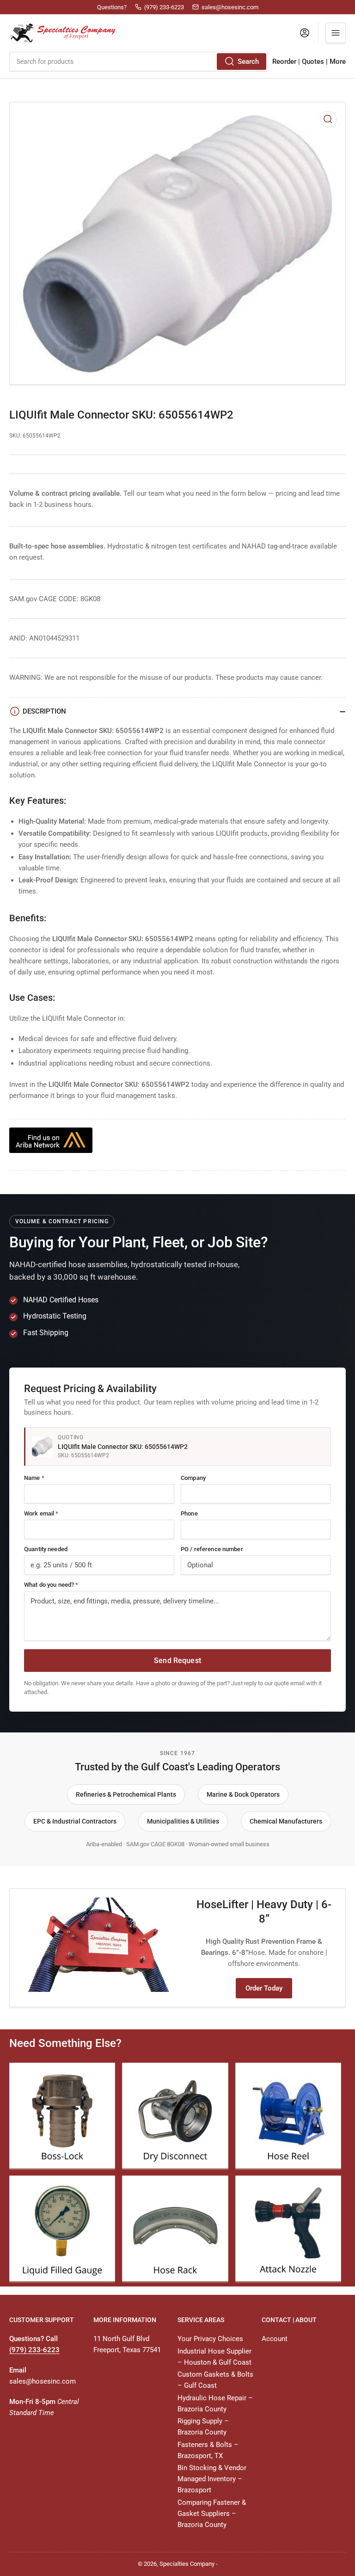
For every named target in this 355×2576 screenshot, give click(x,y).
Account (275, 2339)
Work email (41, 1513)
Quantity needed (46, 1549)
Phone (189, 1513)
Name (34, 1478)
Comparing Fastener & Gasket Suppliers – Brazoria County (212, 2514)
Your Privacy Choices (210, 2339)
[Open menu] (336, 33)
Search (248, 62)
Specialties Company (187, 2564)
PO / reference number (212, 1549)
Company (193, 1478)
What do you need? (51, 1585)
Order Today (264, 1988)
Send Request (177, 1661)
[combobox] (138, 62)
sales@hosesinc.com (43, 2381)
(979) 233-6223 (34, 2350)
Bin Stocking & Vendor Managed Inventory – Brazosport (212, 2479)
